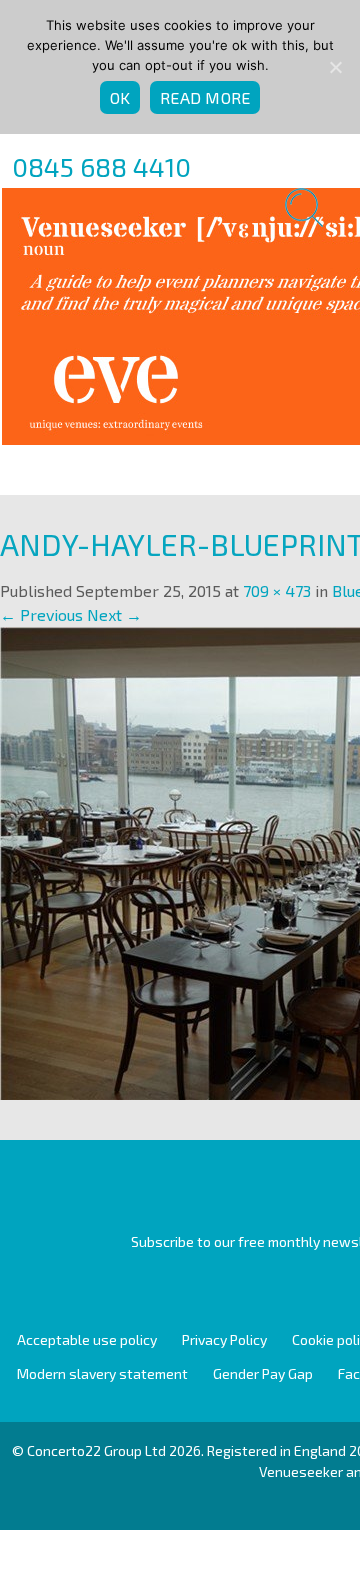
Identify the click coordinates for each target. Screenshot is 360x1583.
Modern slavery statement (102, 1373)
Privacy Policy (224, 1339)
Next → (114, 614)
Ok (120, 97)
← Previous (41, 614)
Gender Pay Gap (263, 1373)
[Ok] (335, 67)
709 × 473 (277, 590)
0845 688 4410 (101, 166)
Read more (205, 97)
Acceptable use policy (87, 1339)
